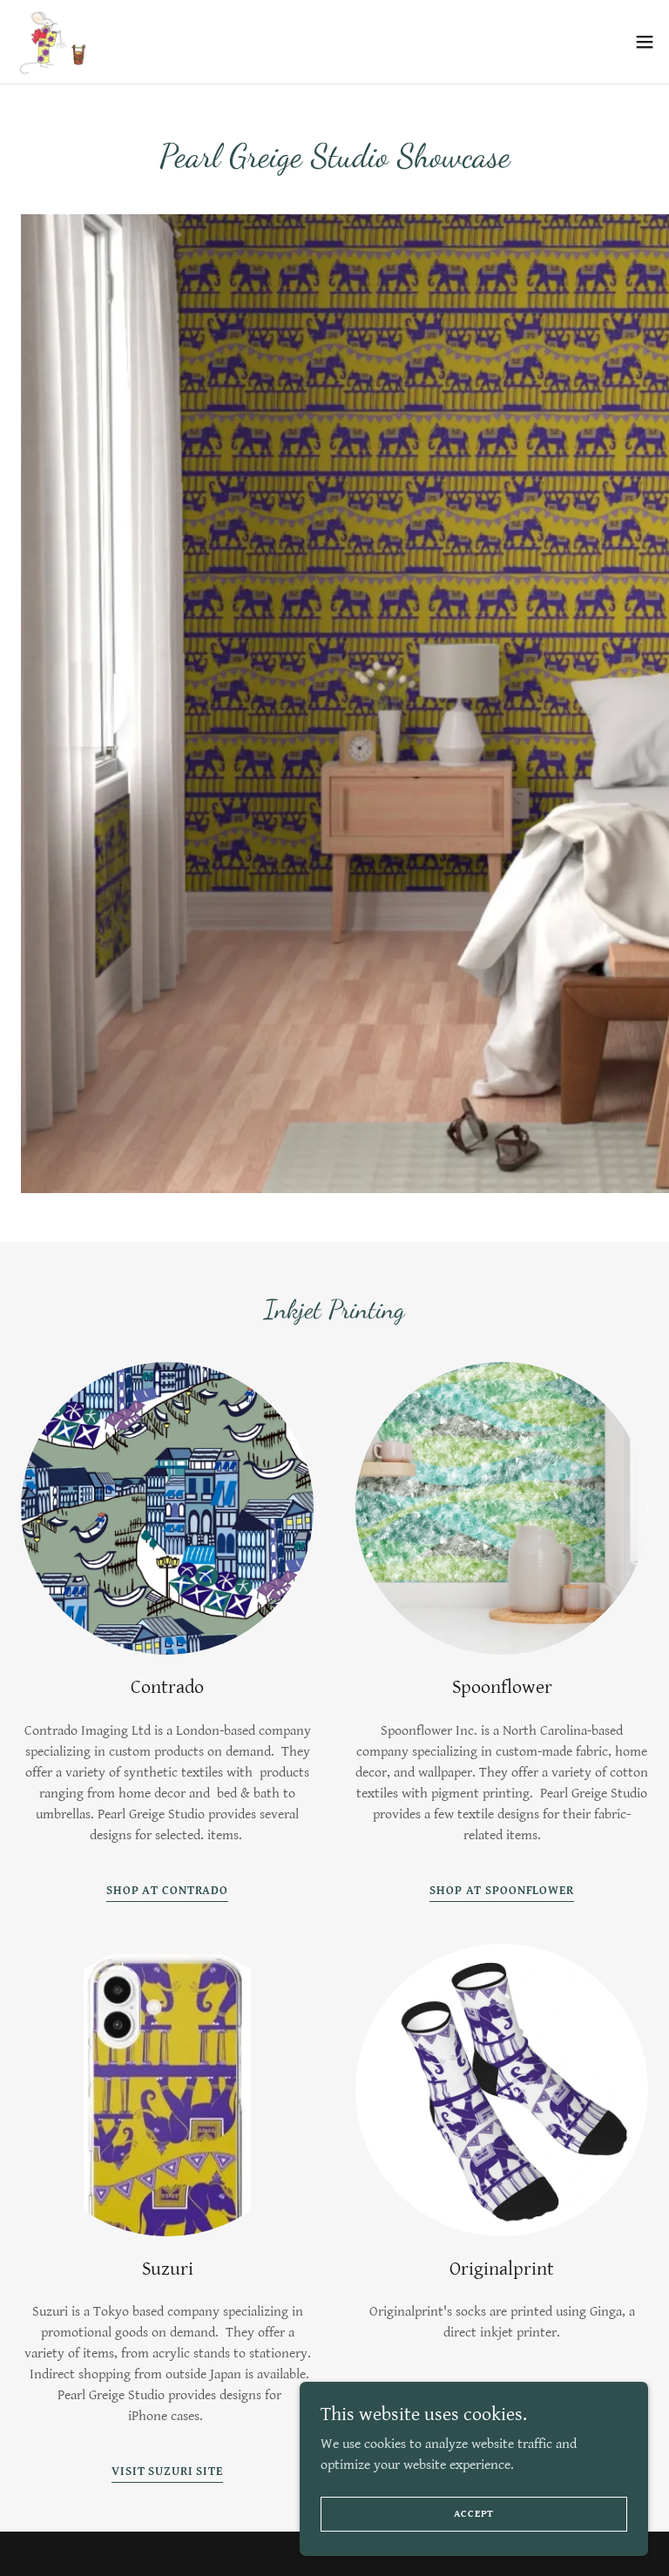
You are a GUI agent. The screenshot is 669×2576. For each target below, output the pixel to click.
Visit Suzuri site (167, 2471)
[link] (53, 42)
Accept (474, 2514)
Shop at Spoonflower (502, 1891)
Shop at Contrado (167, 1891)
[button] (645, 42)
